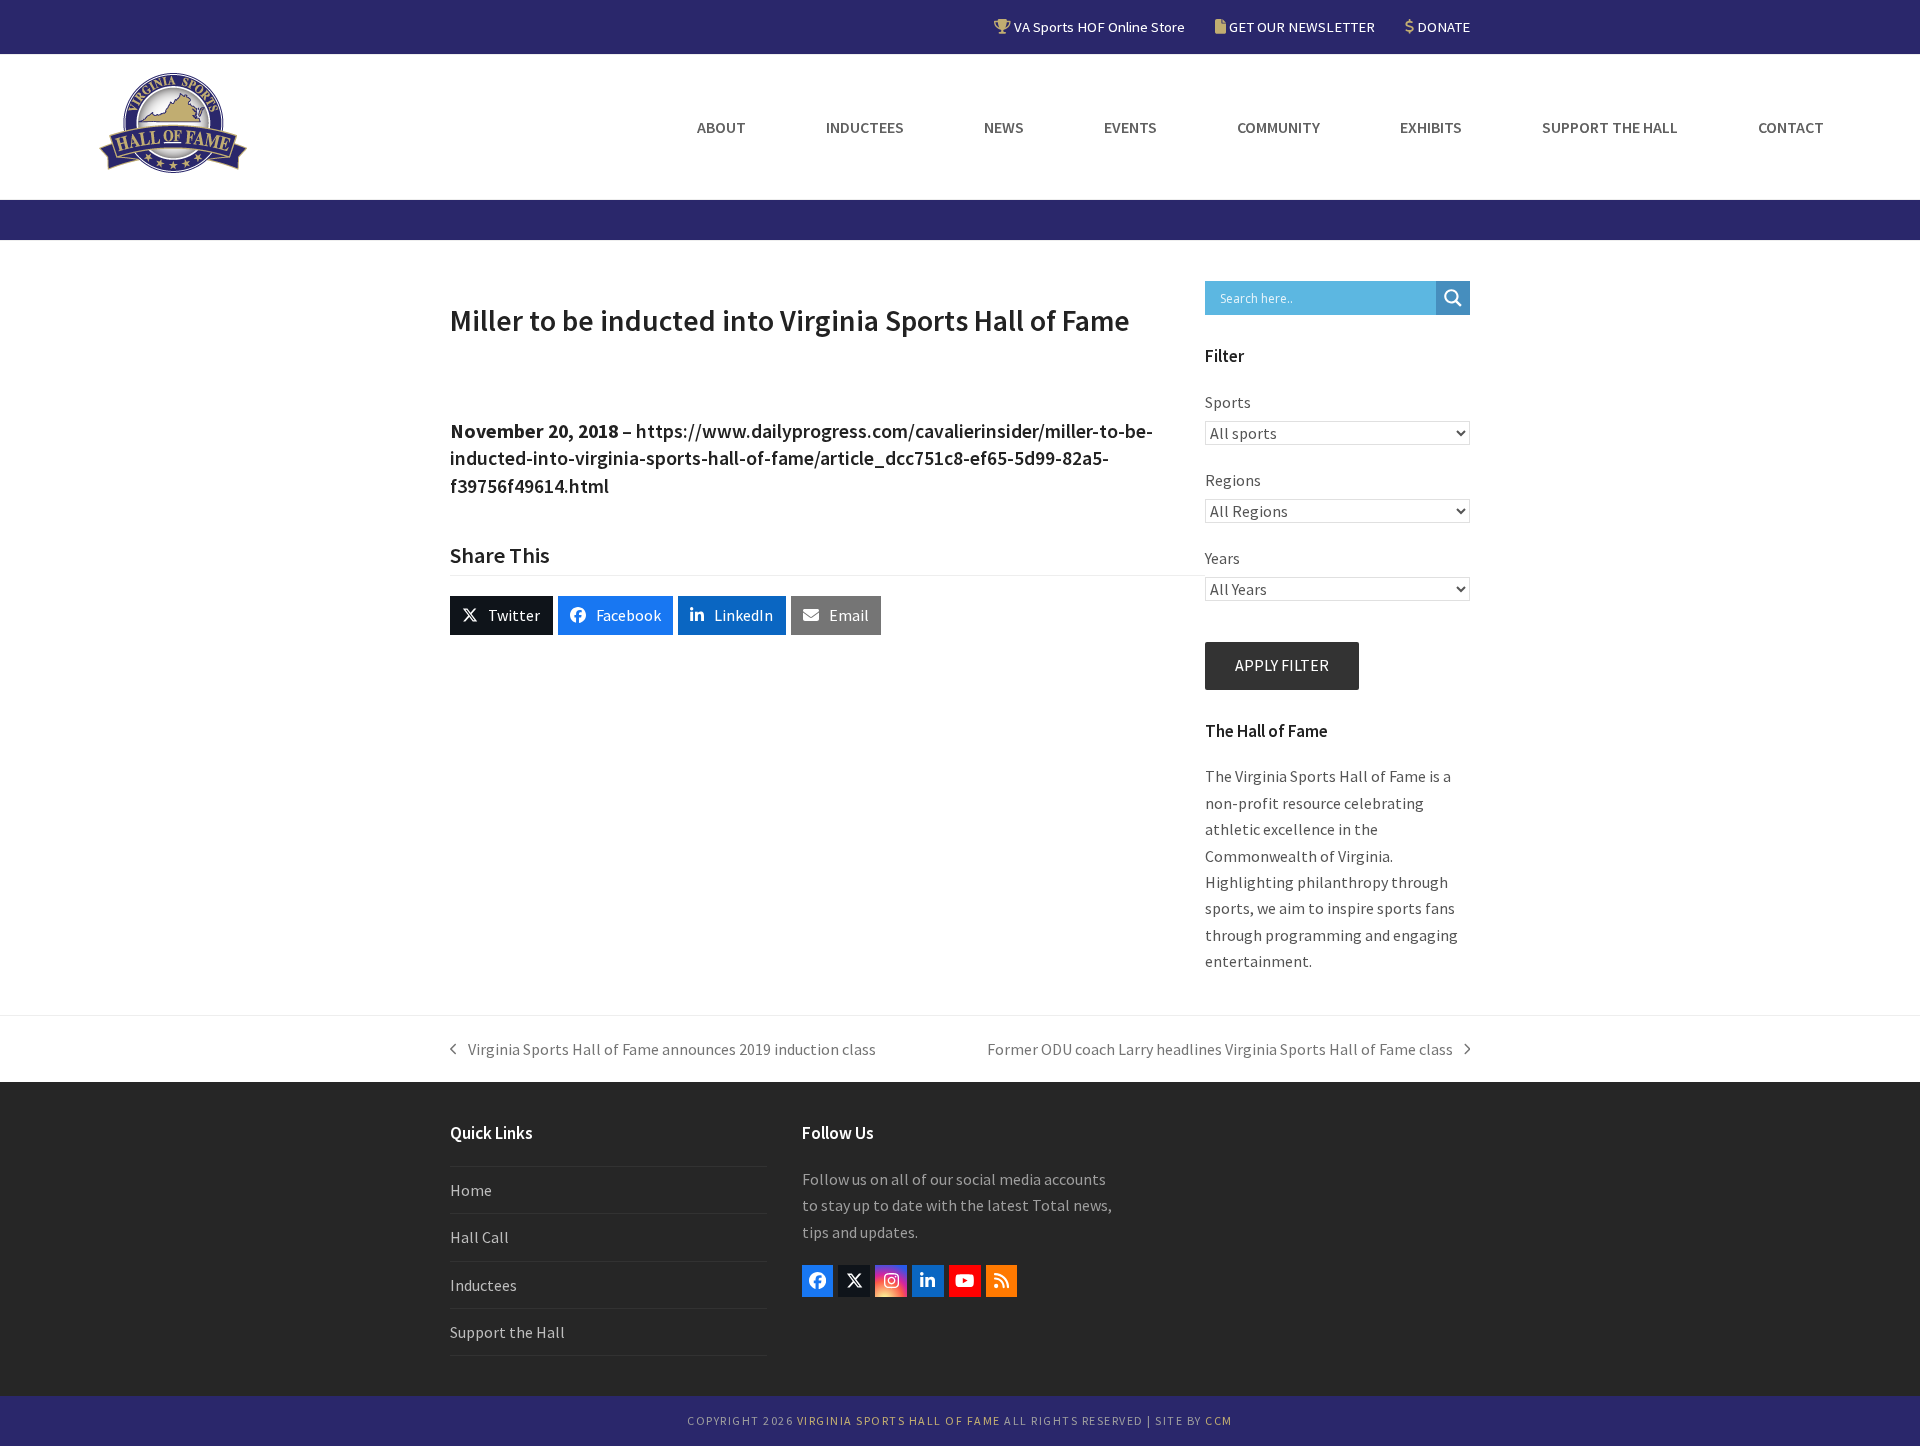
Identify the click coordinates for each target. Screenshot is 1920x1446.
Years (1222, 558)
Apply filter (1282, 665)
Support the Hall (507, 1332)
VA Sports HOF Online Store (1099, 26)
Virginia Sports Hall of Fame (899, 1420)
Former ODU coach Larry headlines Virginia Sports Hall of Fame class (1220, 1050)
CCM (1219, 1420)
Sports (1228, 402)
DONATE (1443, 26)
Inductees (483, 1285)
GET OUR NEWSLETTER (1302, 26)
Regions (1233, 480)
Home (471, 1190)
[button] (501, 615)
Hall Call (479, 1237)
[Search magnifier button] (1453, 298)
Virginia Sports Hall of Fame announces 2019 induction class (663, 1050)
